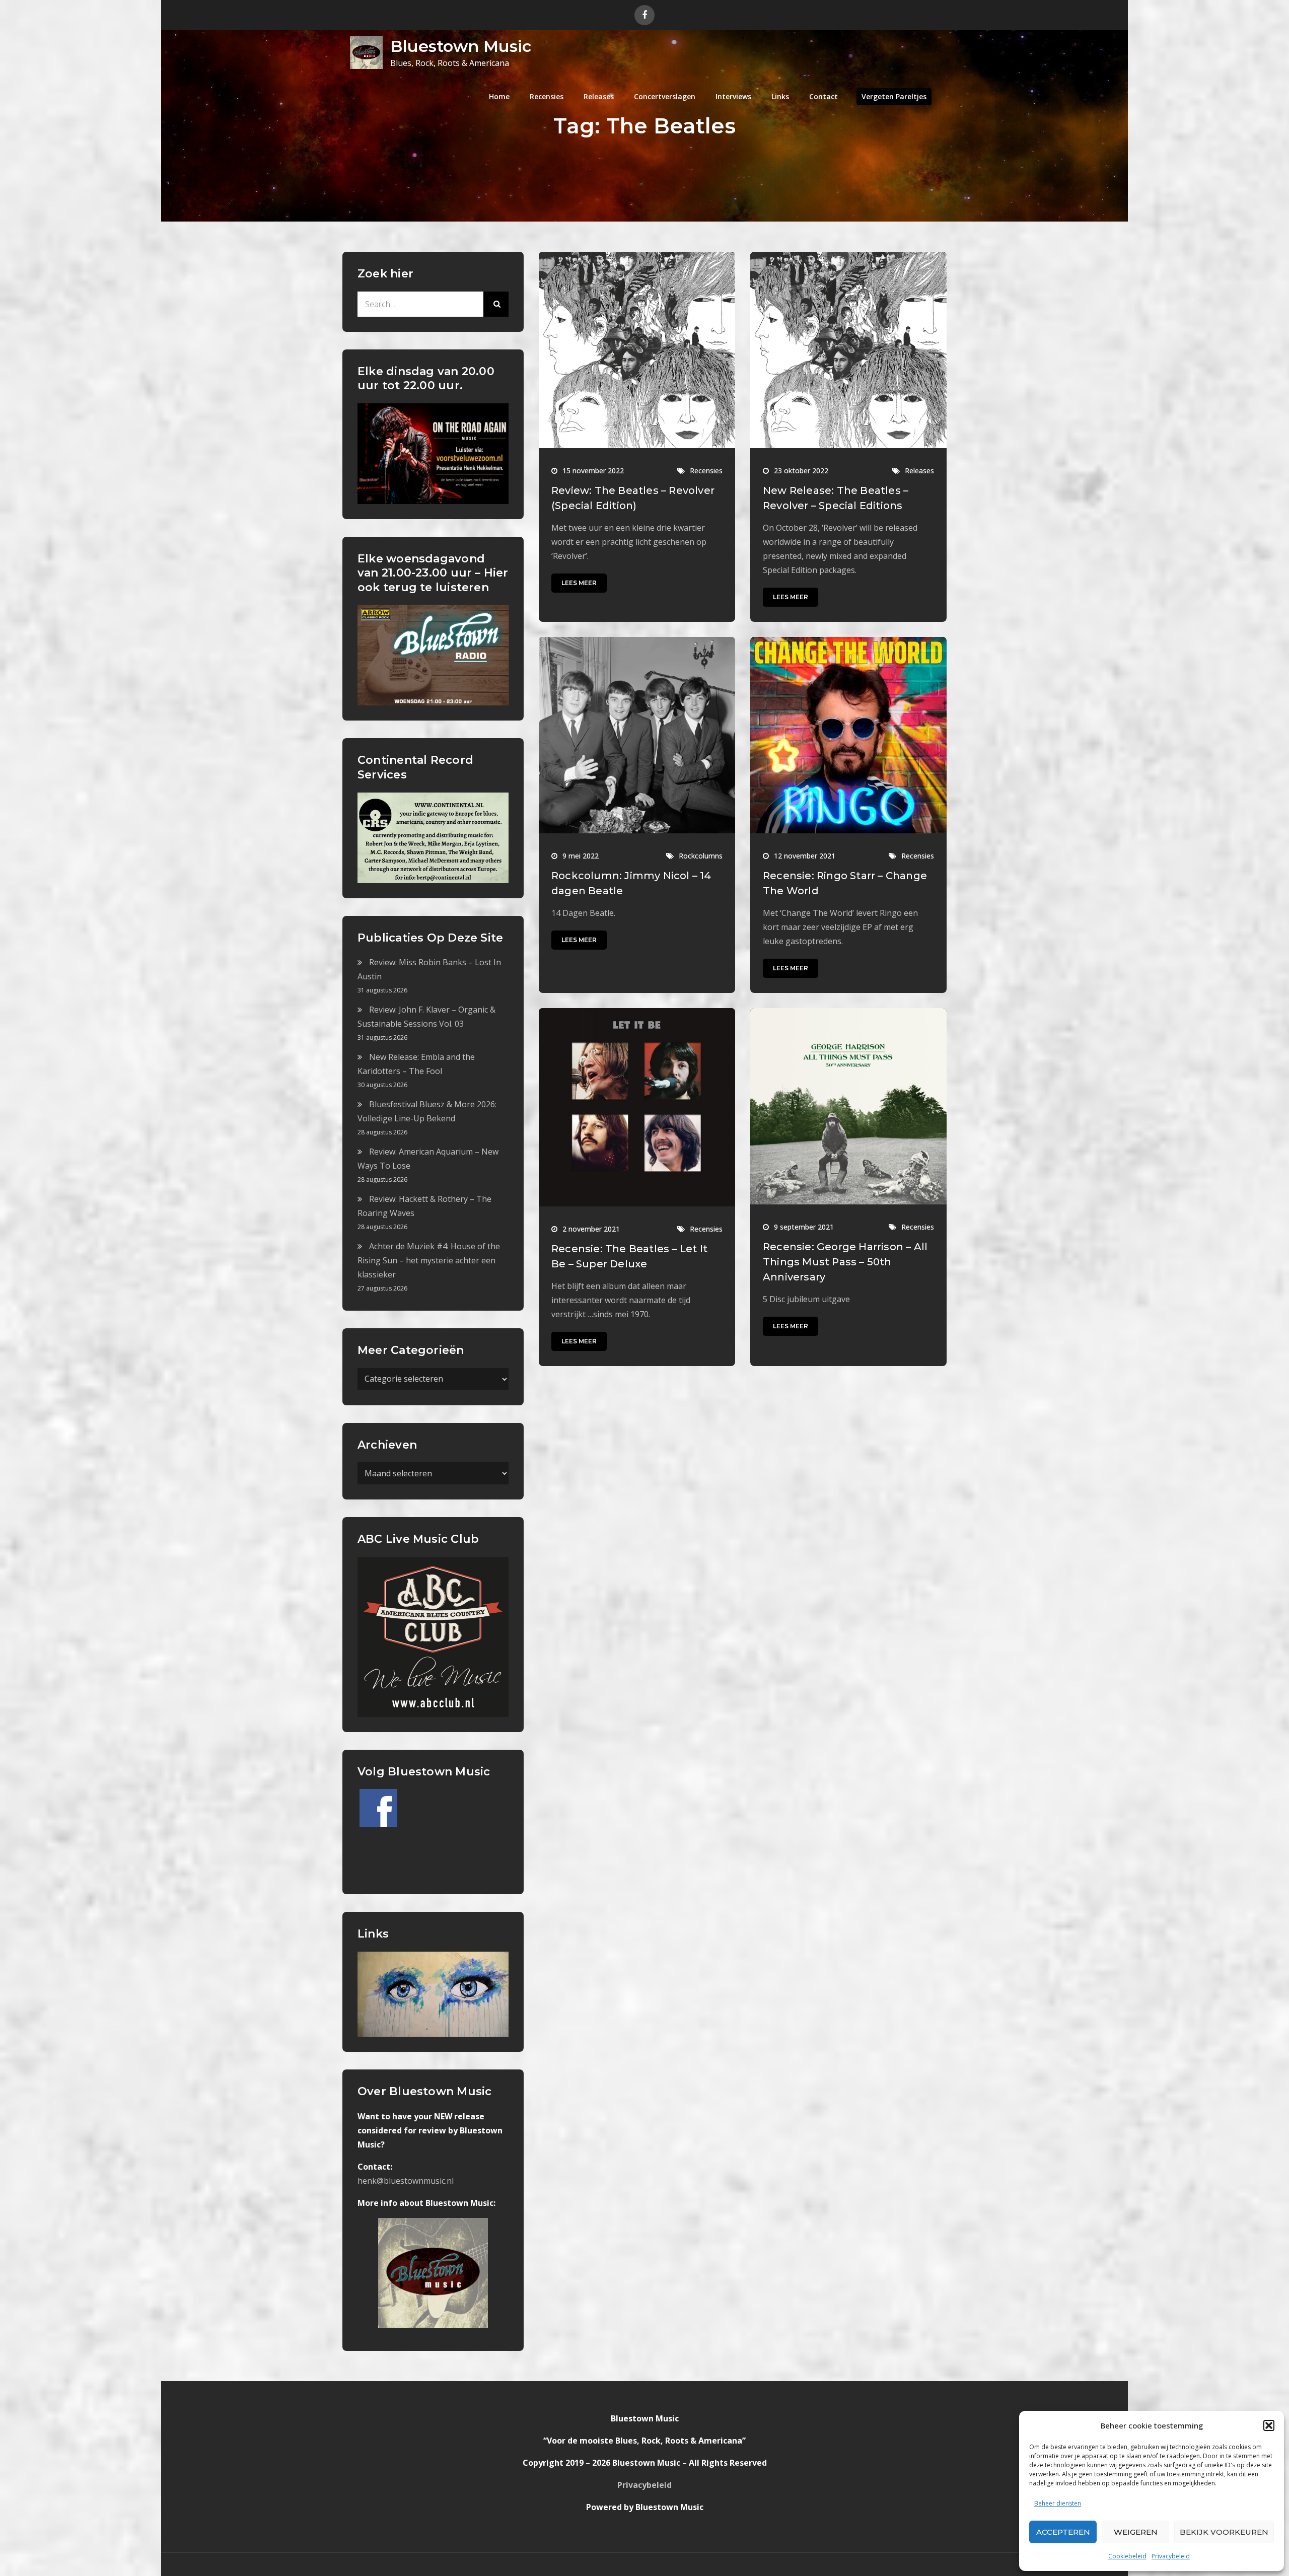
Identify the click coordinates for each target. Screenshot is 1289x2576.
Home (499, 96)
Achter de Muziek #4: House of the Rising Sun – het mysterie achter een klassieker (429, 1260)
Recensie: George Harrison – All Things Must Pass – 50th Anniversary (845, 1262)
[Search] (496, 304)
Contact (823, 96)
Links (780, 96)
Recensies (547, 96)
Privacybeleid (1171, 2556)
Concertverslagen (665, 96)
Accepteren (1063, 2532)
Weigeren (1136, 2532)
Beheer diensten (1058, 2503)
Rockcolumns (701, 856)
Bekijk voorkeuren (1224, 2532)
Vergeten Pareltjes (894, 96)
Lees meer (579, 583)
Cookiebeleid (1127, 2556)
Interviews (733, 96)
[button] (1269, 2425)
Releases (599, 96)
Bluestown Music (461, 46)
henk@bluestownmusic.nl (406, 2181)
